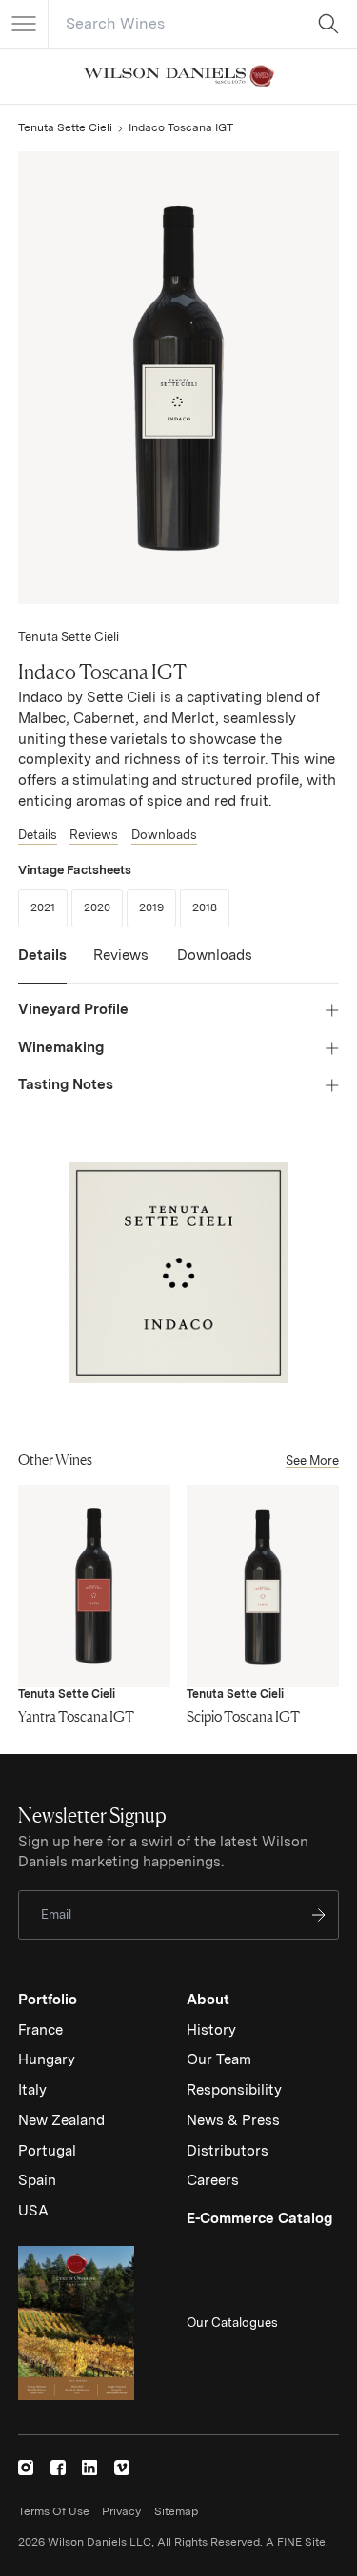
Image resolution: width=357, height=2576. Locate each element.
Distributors (228, 2151)
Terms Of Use (54, 2511)
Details (38, 835)
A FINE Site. (297, 2542)
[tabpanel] (178, 1048)
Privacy (121, 2511)
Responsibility (234, 2090)
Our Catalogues (232, 2322)
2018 (211, 907)
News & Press (233, 2120)
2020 (103, 907)
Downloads (164, 835)
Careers (213, 2180)
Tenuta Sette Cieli (65, 127)
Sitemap (176, 2511)
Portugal (47, 2151)
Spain (37, 2180)
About (208, 2000)
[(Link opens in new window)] (26, 2468)
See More (312, 1461)
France (40, 2030)
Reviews (94, 835)
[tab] (42, 965)
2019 (158, 907)
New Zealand (61, 2120)
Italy (32, 2090)
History (211, 2030)
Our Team (219, 2059)
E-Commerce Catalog (259, 2218)
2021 (49, 907)
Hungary (47, 2059)
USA (33, 2211)
